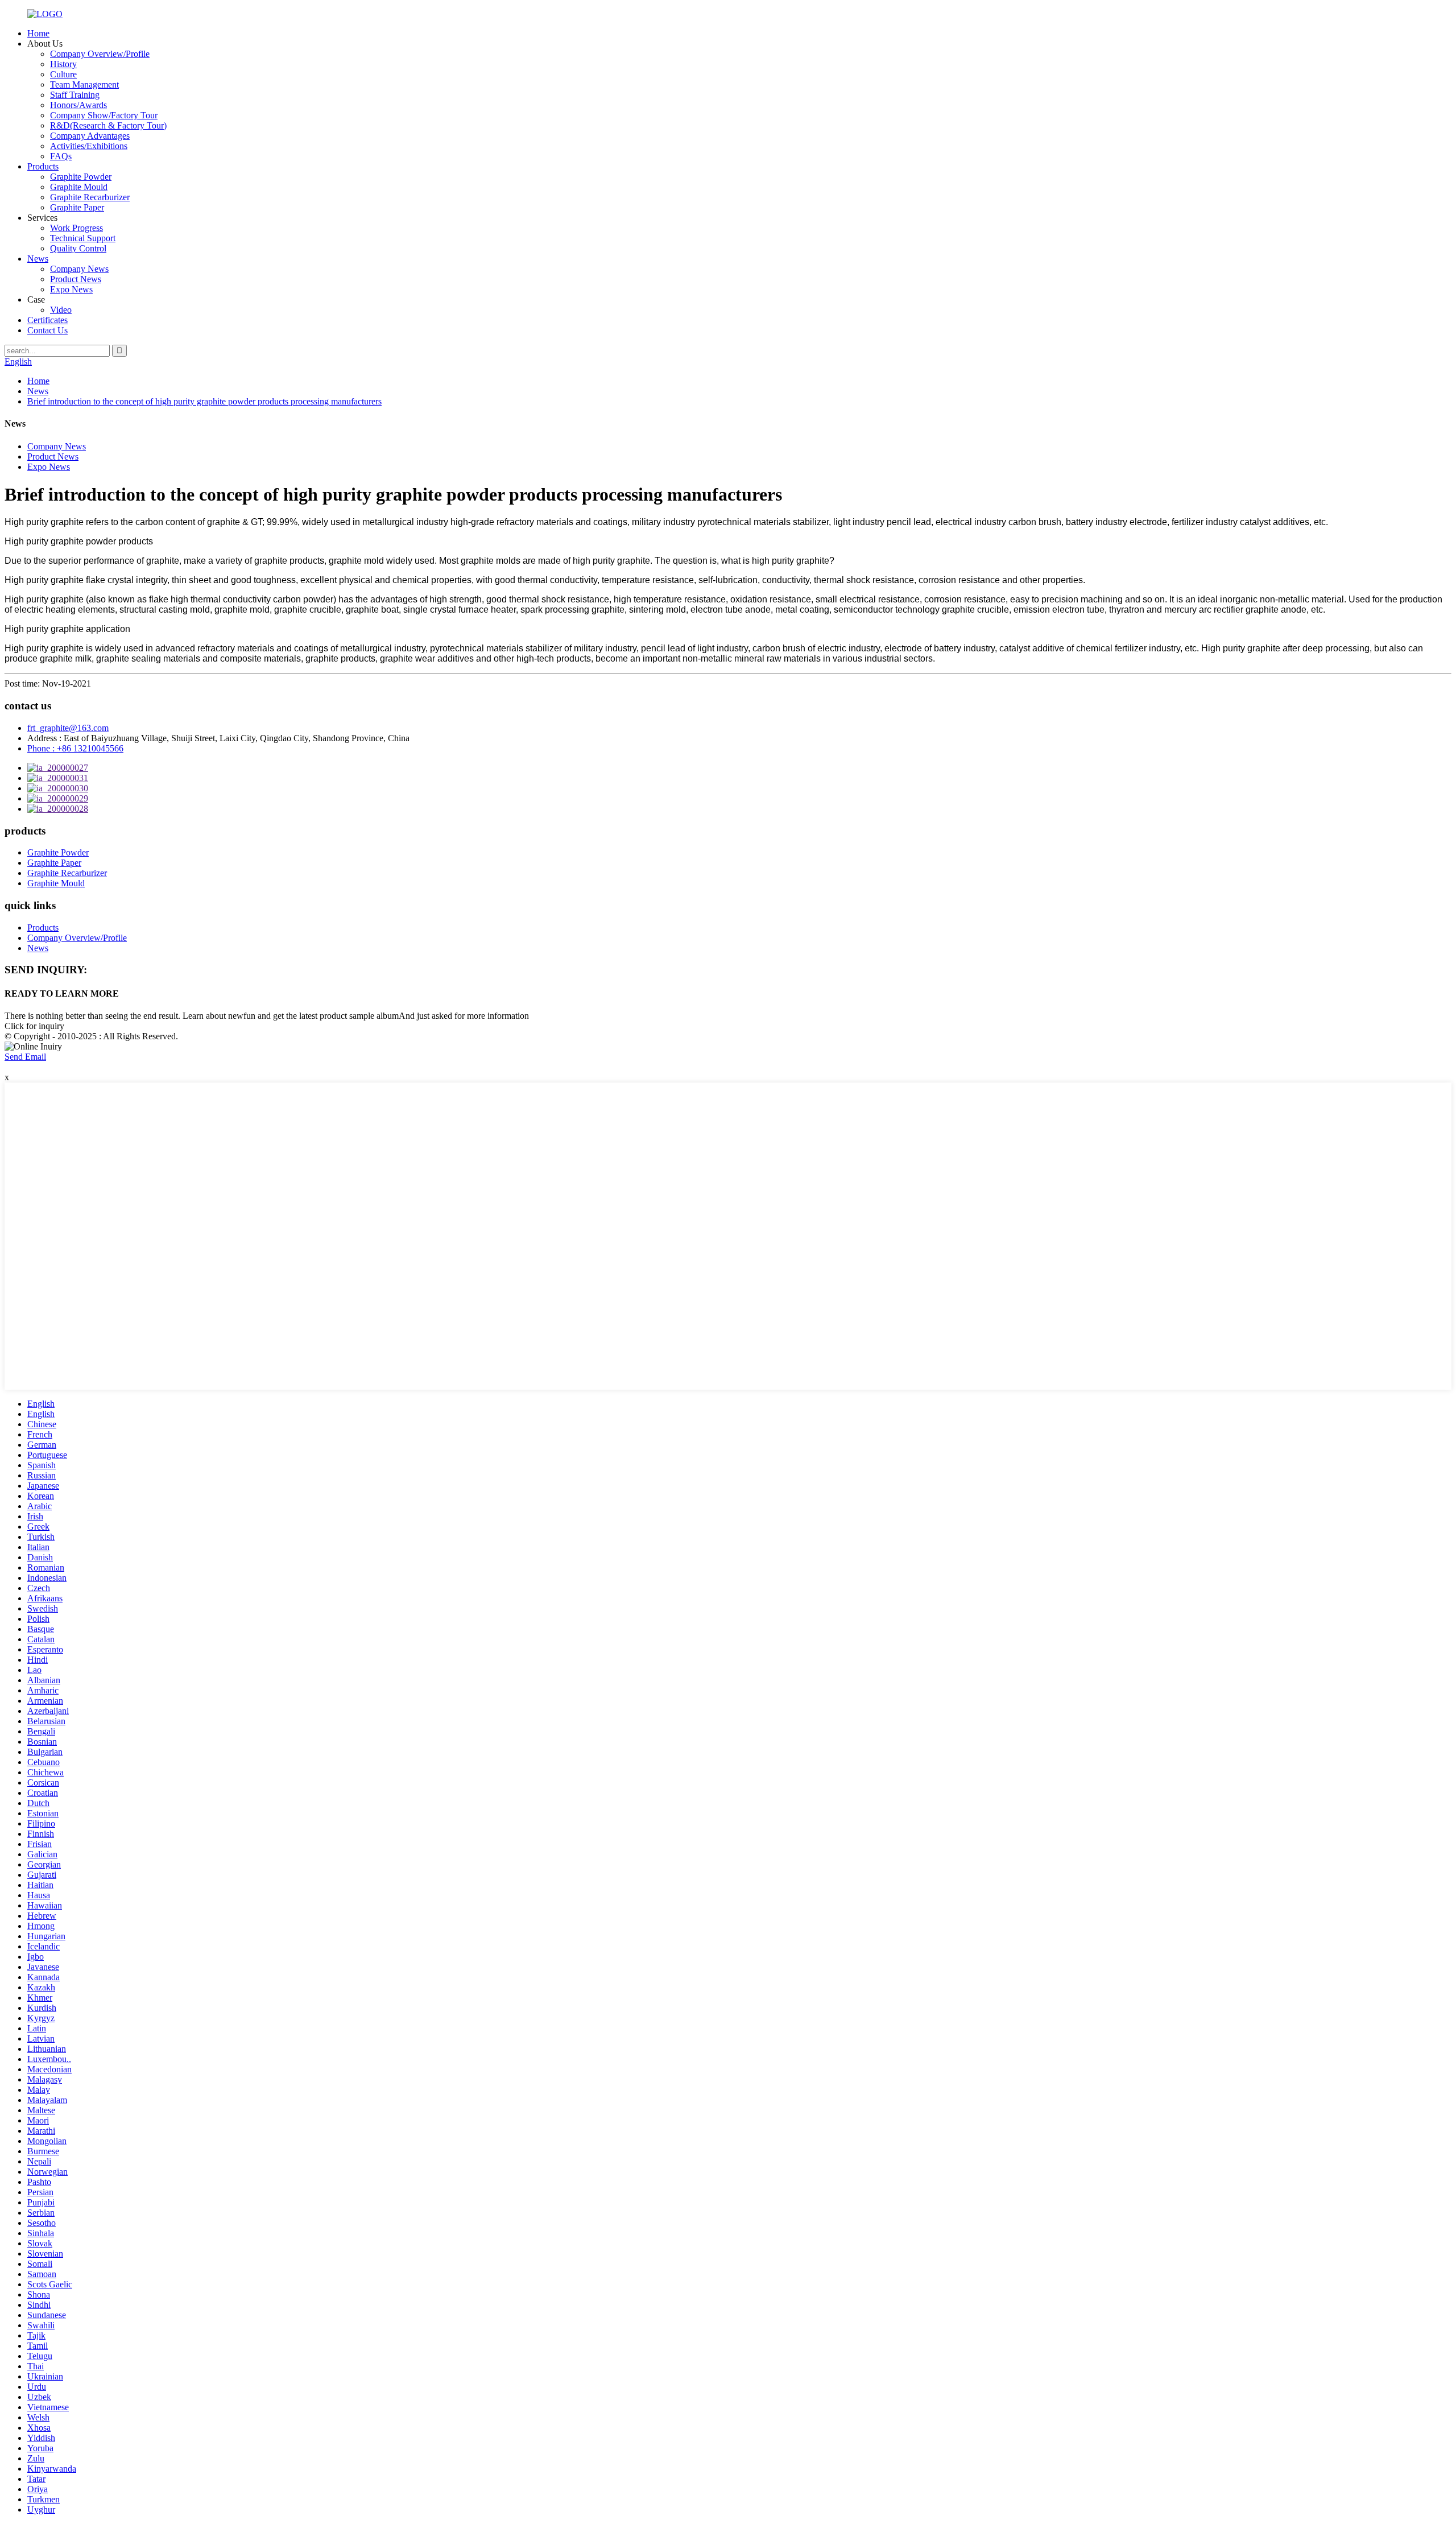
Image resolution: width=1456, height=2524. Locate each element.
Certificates (47, 320)
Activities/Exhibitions (89, 146)
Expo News (71, 289)
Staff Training (75, 95)
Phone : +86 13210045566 (75, 748)
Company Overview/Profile (100, 54)
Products (43, 166)
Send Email (25, 1057)
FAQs (61, 156)
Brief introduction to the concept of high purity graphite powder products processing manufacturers (204, 401)
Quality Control (78, 248)
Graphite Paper (77, 207)
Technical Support (83, 238)
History (63, 64)
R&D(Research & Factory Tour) (108, 125)
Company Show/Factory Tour (104, 115)
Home (38, 33)
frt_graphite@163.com (68, 728)
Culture (63, 74)
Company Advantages (90, 136)
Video (61, 310)
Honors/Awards (78, 105)
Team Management (84, 84)
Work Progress (76, 228)
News (38, 259)
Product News (76, 279)
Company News (79, 269)
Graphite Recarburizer (90, 197)
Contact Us (47, 330)
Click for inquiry (34, 1026)
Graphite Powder (81, 177)
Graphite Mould (79, 187)
